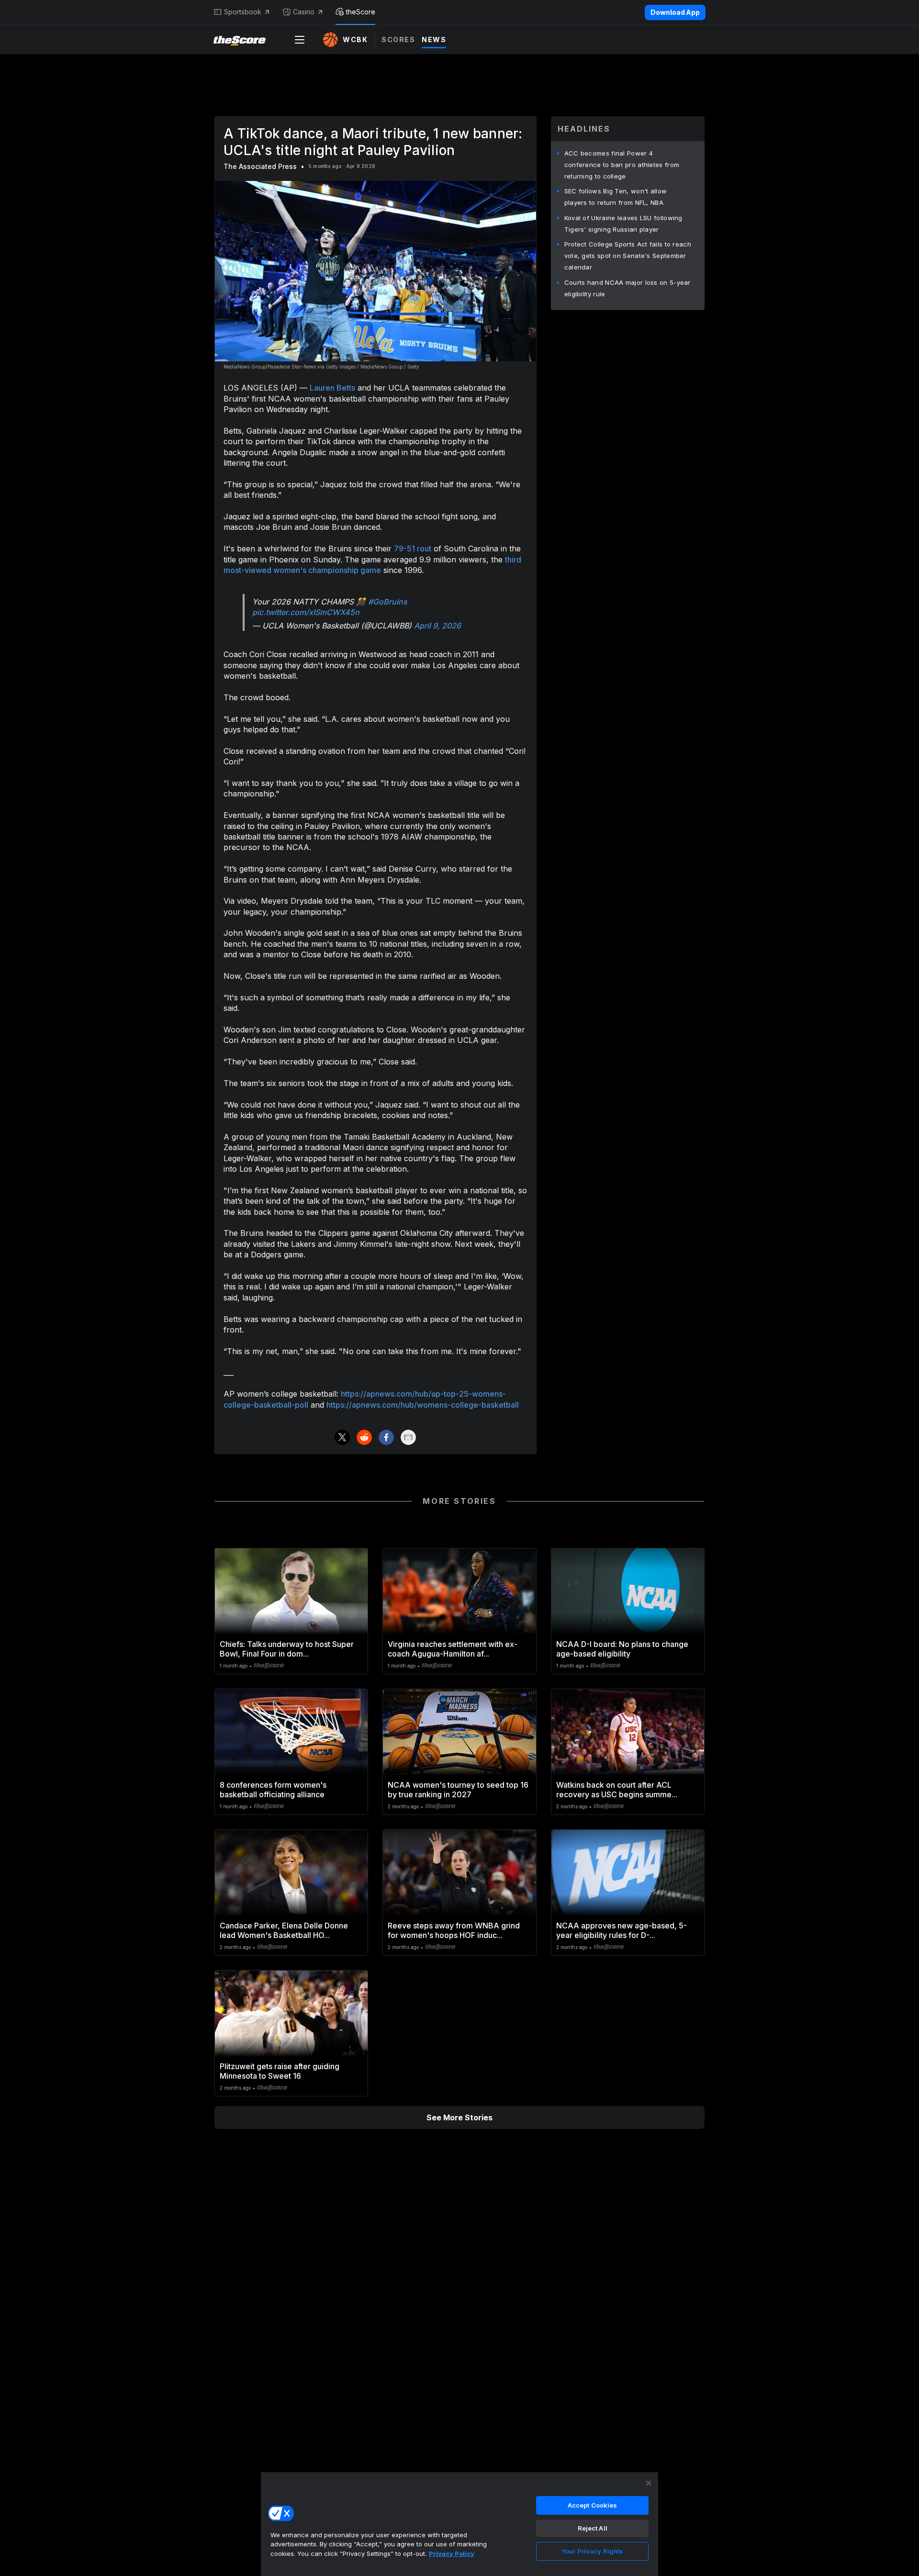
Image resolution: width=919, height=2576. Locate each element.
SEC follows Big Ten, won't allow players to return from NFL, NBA (616, 197)
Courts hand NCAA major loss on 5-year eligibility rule (628, 288)
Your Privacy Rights (592, 2551)
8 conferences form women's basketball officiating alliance (273, 1790)
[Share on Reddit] (364, 1437)
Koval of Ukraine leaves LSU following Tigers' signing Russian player (623, 224)
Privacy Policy (452, 2554)
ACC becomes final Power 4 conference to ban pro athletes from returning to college (622, 165)
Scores (398, 39)
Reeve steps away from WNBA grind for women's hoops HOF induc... (454, 1930)
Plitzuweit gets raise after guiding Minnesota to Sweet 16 (280, 2071)
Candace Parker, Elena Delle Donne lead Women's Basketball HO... (284, 1930)
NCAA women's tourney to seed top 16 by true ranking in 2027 (458, 1790)
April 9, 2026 (437, 626)
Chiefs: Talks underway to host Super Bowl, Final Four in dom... (287, 1649)
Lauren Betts (332, 388)
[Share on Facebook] (386, 1437)
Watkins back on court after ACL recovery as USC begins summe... (617, 1790)
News (434, 39)
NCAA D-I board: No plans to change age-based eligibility (622, 1649)
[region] (459, 2524)
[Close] (649, 2483)
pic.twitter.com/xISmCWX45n (306, 612)
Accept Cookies (593, 2505)
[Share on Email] (408, 1437)
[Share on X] (342, 1437)
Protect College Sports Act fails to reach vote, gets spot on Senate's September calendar (628, 256)
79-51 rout (413, 549)
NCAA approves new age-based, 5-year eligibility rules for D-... (622, 1930)
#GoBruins (388, 602)
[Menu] (300, 40)
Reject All (593, 2528)
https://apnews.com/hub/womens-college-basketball (423, 1405)
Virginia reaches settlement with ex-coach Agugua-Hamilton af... (453, 1649)
